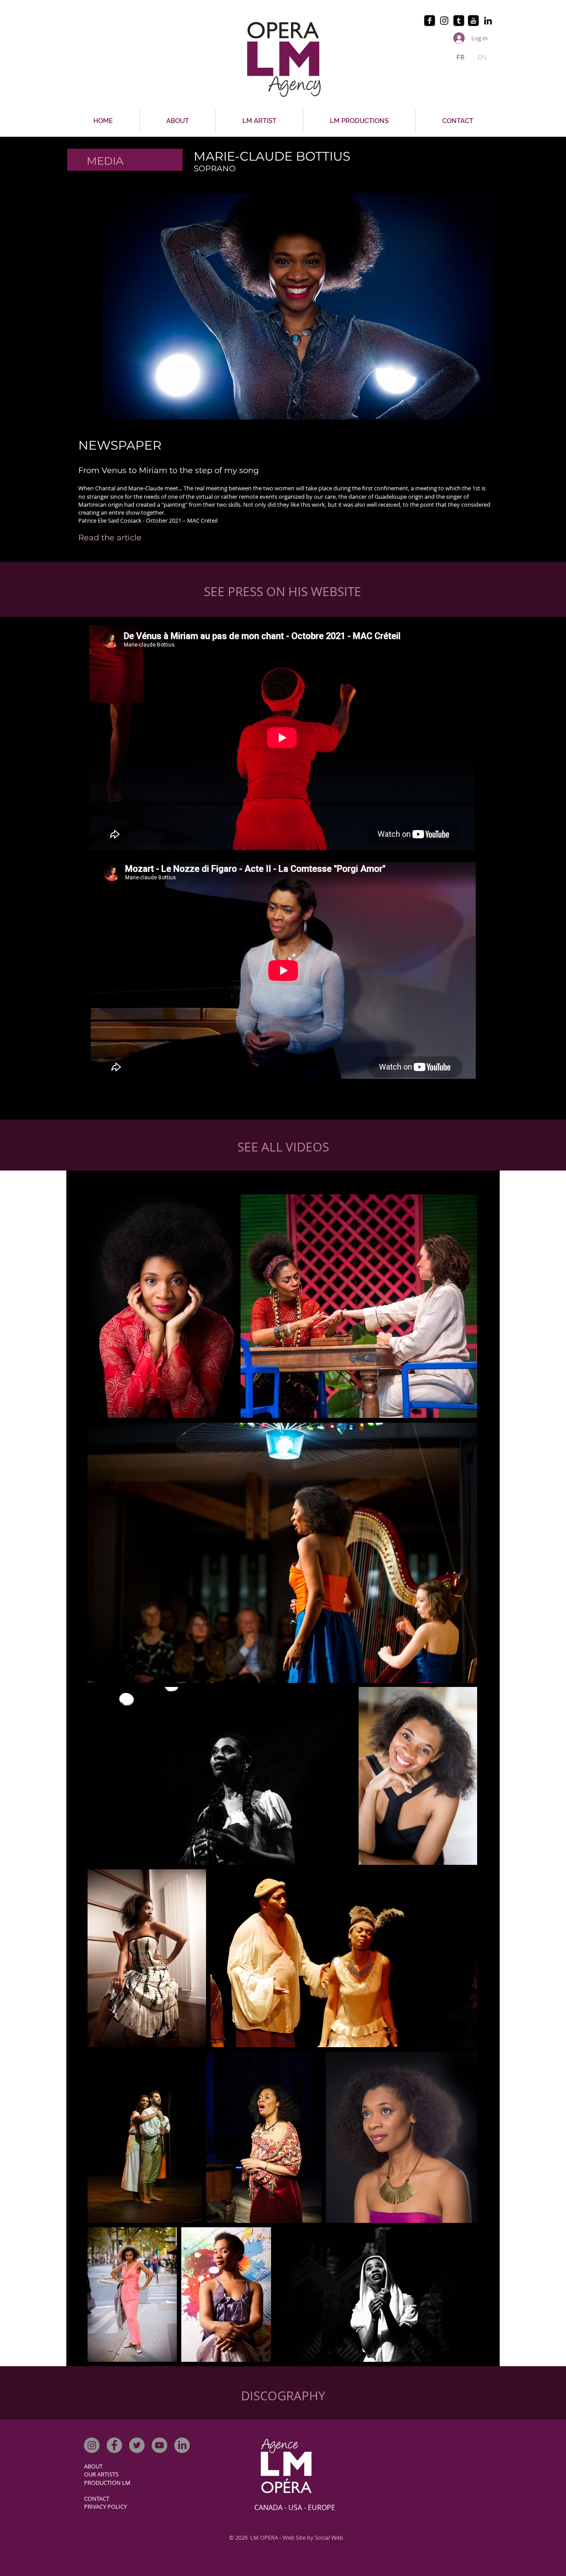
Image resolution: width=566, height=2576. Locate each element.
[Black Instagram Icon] (444, 21)
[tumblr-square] (459, 21)
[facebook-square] (430, 21)
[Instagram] (92, 2445)
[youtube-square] (473, 21)
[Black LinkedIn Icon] (488, 21)
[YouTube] (159, 2445)
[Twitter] (137, 2445)
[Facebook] (114, 2445)
